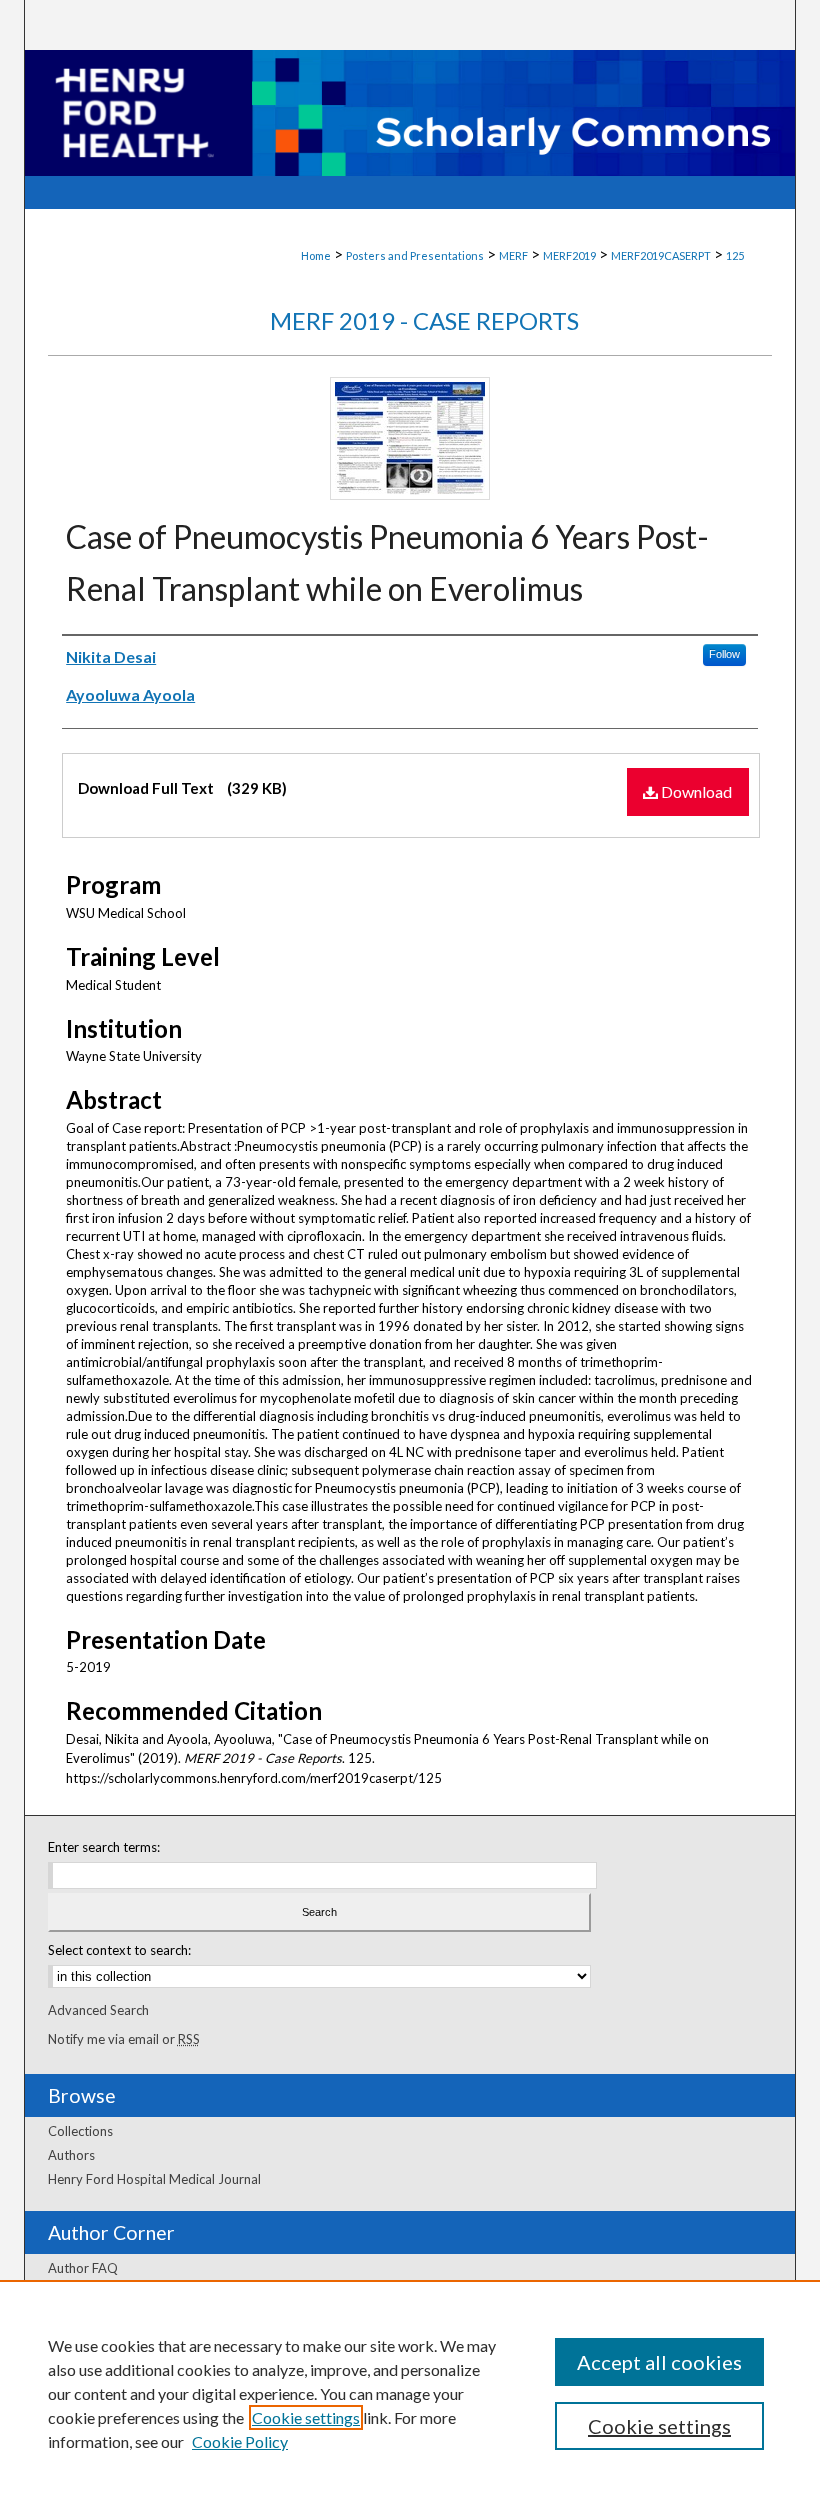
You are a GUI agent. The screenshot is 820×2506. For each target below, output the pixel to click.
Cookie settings (306, 2417)
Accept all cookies (659, 2362)
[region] (410, 2393)
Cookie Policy (240, 2441)
